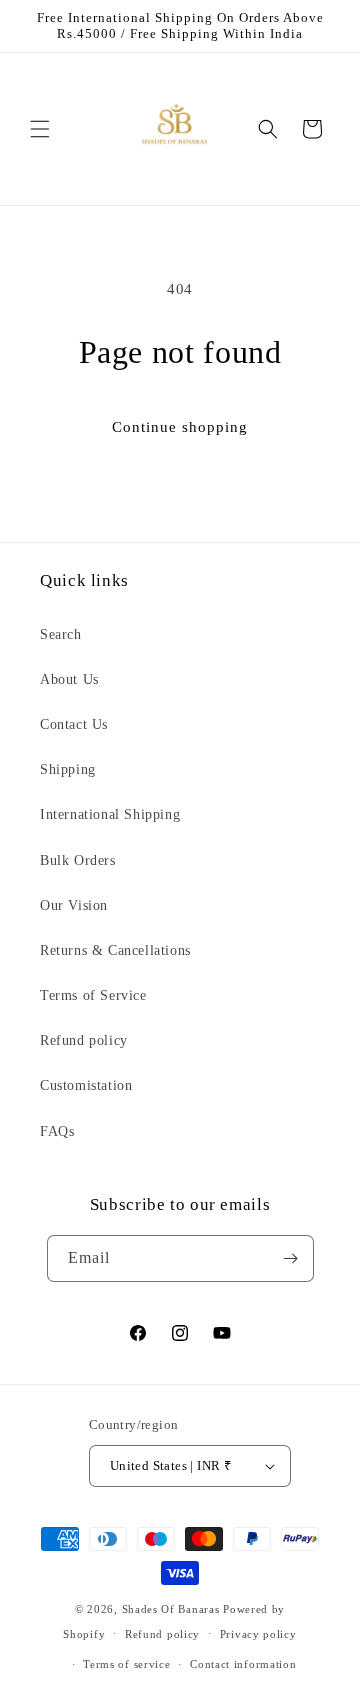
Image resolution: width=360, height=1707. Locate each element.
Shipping (68, 769)
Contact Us (74, 724)
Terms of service (126, 1664)
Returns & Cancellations (115, 950)
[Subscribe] (291, 1258)
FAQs (57, 1131)
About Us (69, 679)
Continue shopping (180, 427)
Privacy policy (258, 1634)
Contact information (243, 1664)
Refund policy (84, 1040)
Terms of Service (93, 995)
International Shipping (110, 814)
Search (61, 634)
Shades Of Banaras (171, 1609)
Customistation (86, 1085)
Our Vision (74, 905)
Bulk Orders (78, 860)
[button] (40, 129)
